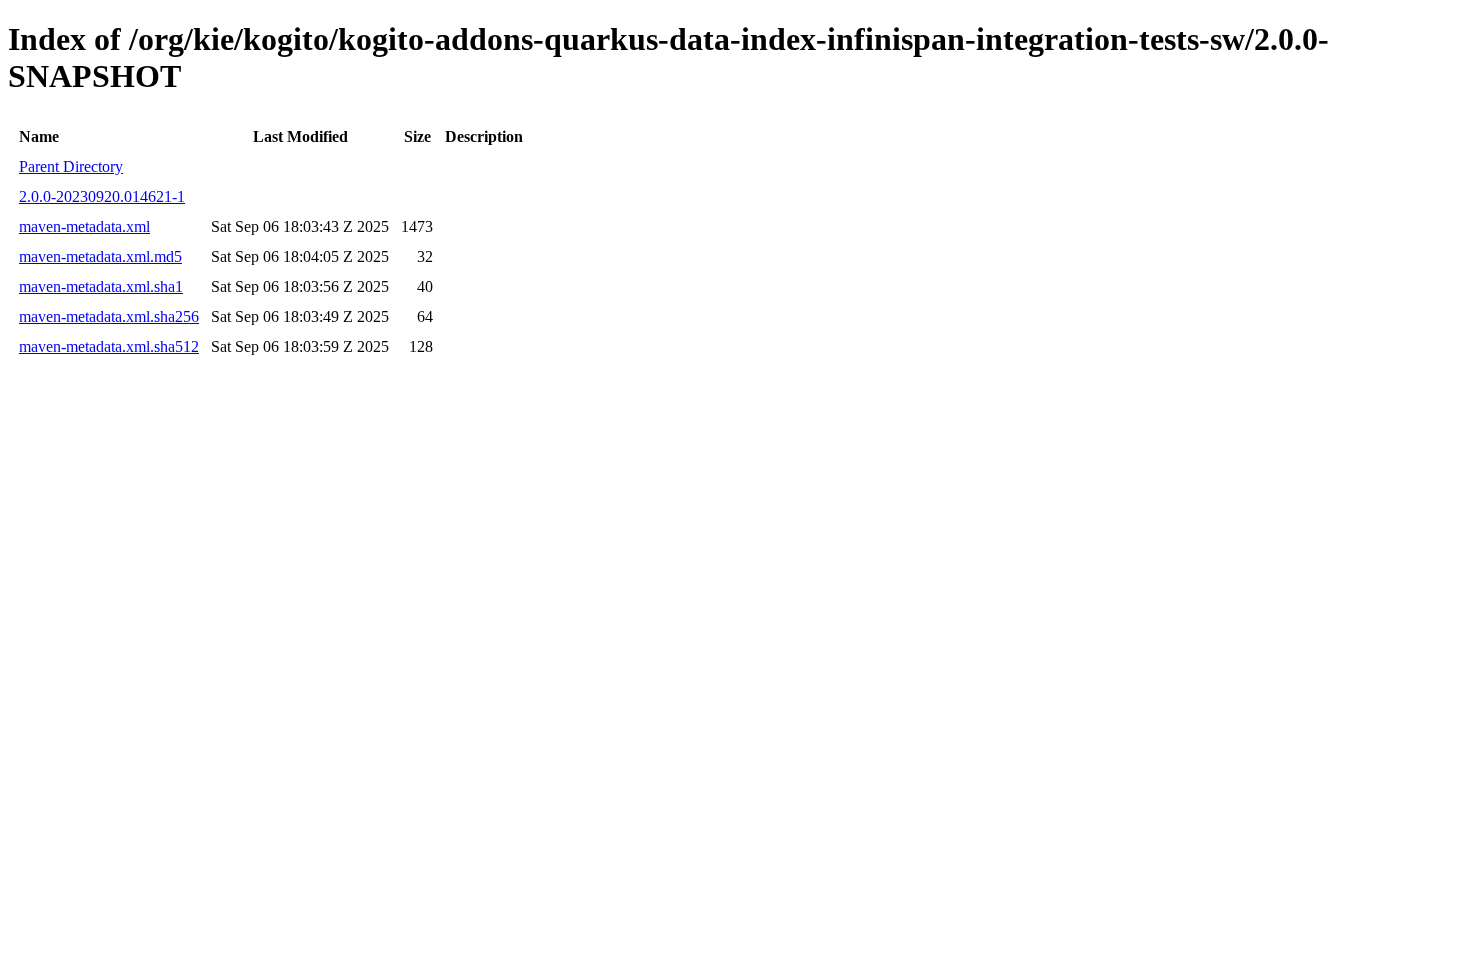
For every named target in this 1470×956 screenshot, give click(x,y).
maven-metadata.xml (84, 226)
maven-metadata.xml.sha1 (101, 286)
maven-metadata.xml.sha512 (109, 346)
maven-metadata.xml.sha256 (109, 316)
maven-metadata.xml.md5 (100, 256)
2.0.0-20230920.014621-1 (102, 196)
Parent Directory (71, 166)
